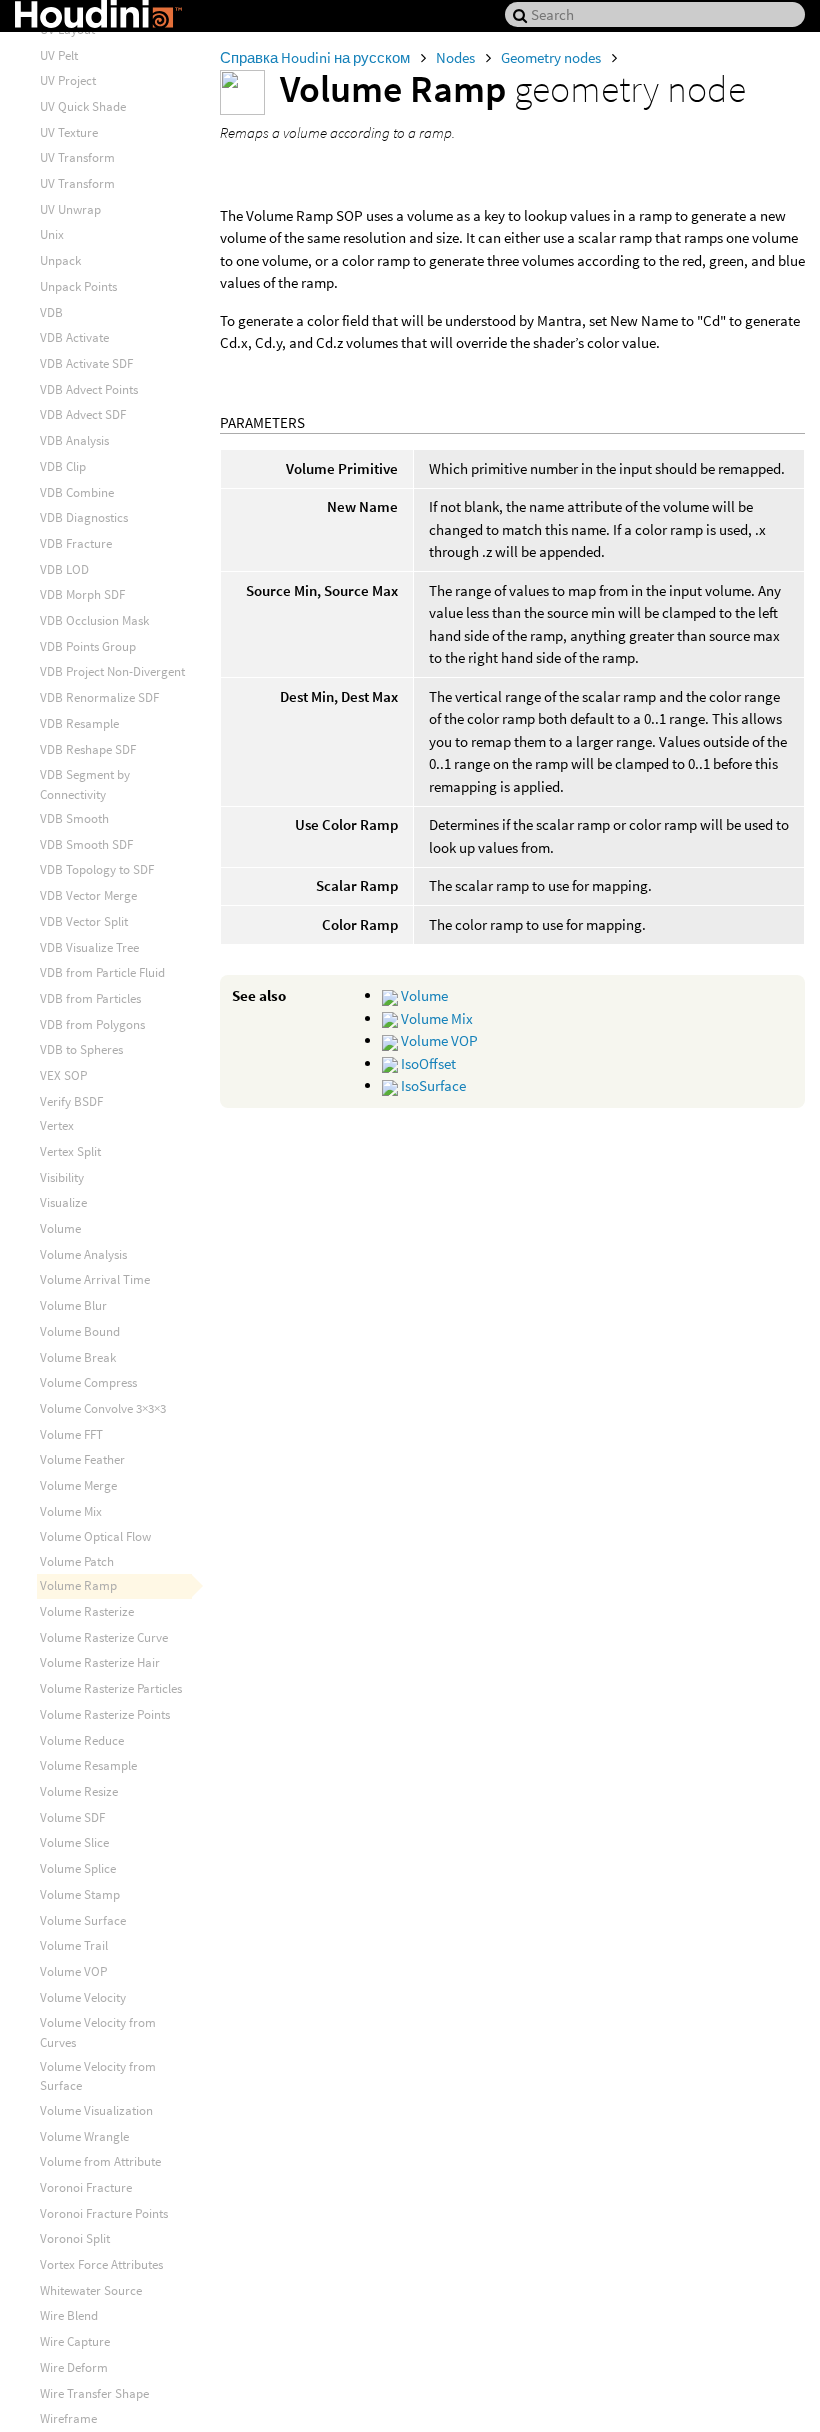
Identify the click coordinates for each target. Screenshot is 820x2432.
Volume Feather (82, 1459)
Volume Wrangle (84, 2136)
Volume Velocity (83, 1997)
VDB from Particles (90, 998)
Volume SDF (72, 1817)
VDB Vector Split (84, 921)
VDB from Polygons (92, 1024)
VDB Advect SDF (83, 414)
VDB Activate (74, 337)
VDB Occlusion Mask (94, 620)
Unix (52, 234)
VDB (51, 312)
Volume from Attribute (100, 2161)
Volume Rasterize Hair (100, 1662)
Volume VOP (438, 1040)
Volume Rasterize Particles (111, 1688)
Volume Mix (435, 1018)
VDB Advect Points (89, 389)
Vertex (57, 1125)
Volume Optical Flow (95, 1536)
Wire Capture (75, 2341)
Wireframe (68, 2418)
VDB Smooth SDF (86, 844)
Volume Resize (79, 1791)
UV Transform (77, 157)
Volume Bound (80, 1331)
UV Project (68, 80)
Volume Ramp (78, 1585)
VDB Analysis (74, 440)
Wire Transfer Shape (94, 2393)
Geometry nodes (552, 57)
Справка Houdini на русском (316, 57)
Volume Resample (88, 1765)
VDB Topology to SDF (97, 869)
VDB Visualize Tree (89, 947)
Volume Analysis (83, 1254)
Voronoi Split (75, 2238)
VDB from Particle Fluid (102, 972)
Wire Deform (74, 2367)
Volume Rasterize (87, 1611)
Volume (423, 995)
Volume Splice (78, 1868)
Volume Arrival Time (95, 1279)
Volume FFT (71, 1434)
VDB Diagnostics (84, 517)
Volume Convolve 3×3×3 (103, 1408)
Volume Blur (73, 1305)
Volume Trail (74, 1945)
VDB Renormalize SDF (99, 697)
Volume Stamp (80, 1894)
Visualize (63, 1202)
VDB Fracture (76, 543)
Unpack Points (78, 286)
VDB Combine (77, 492)
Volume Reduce (82, 1740)
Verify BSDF (71, 1101)
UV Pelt (59, 55)
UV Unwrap (70, 209)
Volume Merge (78, 1485)
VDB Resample (79, 723)
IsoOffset (427, 1063)
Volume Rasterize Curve (104, 1637)
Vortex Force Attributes (101, 2264)
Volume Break (78, 1357)
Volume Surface (83, 1920)
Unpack (60, 260)
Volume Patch (77, 1561)
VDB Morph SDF (82, 594)
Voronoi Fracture (86, 2187)
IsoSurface (432, 1085)
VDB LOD (64, 569)
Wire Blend (69, 2315)
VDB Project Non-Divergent (112, 671)
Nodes (457, 57)
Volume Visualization (96, 2110)
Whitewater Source (91, 2290)
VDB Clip (63, 466)
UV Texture (69, 132)
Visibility (62, 1177)
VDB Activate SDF (86, 363)
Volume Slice (74, 1842)
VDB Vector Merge (88, 895)
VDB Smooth (74, 818)
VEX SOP (63, 1075)
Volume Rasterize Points (105, 1714)
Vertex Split (70, 1151)
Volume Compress (88, 1382)
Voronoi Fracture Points (104, 2213)
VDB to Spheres (81, 1049)
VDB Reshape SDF (88, 749)
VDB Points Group (88, 646)
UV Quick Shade (83, 106)
